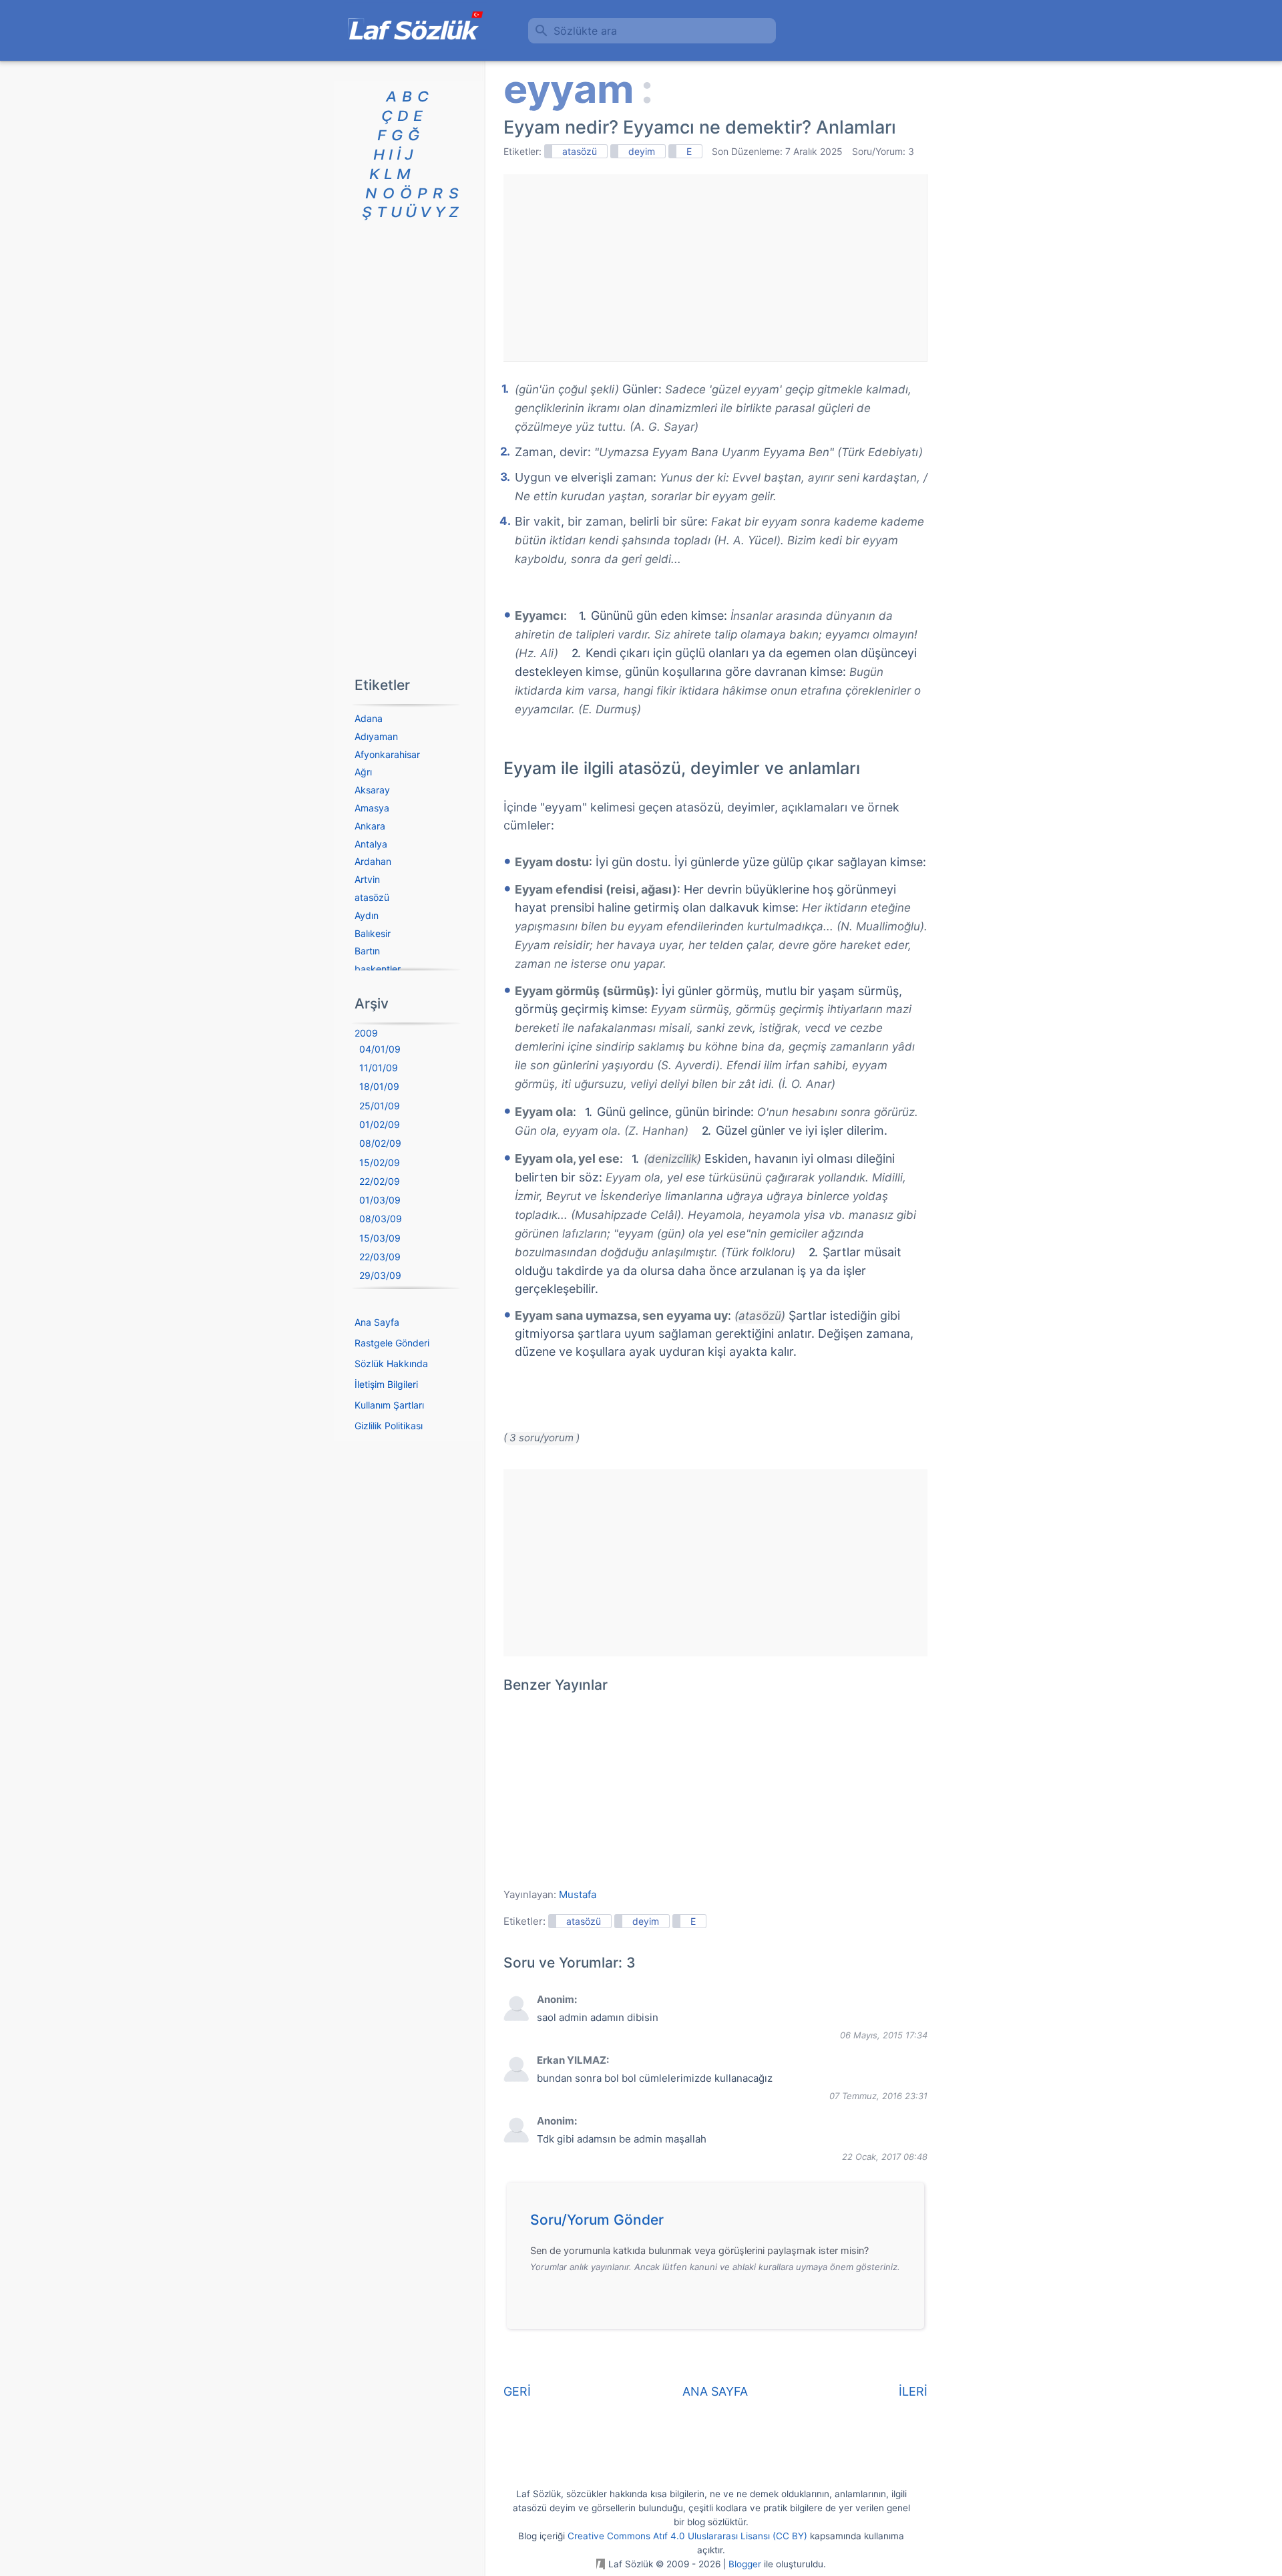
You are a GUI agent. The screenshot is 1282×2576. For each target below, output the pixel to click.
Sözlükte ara (585, 31)
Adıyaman (376, 736)
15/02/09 (380, 1162)
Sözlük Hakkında (391, 1363)
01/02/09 (380, 1124)
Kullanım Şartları (389, 1405)
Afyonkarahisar (387, 754)
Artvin (367, 879)
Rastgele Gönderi (392, 1343)
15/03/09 (380, 1238)
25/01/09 (380, 1106)
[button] (720, 2223)
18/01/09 (379, 1086)
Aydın (367, 915)
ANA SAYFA (715, 2391)
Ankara (370, 826)
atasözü (580, 151)
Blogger (745, 2564)
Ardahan (373, 861)
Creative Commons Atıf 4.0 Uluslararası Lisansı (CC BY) (687, 2536)
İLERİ (913, 2391)
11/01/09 (379, 1068)
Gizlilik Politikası (389, 1426)
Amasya (372, 808)
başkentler (378, 969)
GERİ (517, 2391)
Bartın (367, 951)
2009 (366, 1033)
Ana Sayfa (377, 1322)
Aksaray (372, 790)
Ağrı (363, 772)
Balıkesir (373, 933)
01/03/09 (380, 1200)
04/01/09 (380, 1049)
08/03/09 (381, 1219)
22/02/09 (380, 1181)
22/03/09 (380, 1257)
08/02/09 (380, 1143)
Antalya (371, 844)
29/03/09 (380, 1275)
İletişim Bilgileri (386, 1384)
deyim (642, 151)
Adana (369, 718)
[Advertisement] (715, 268)
